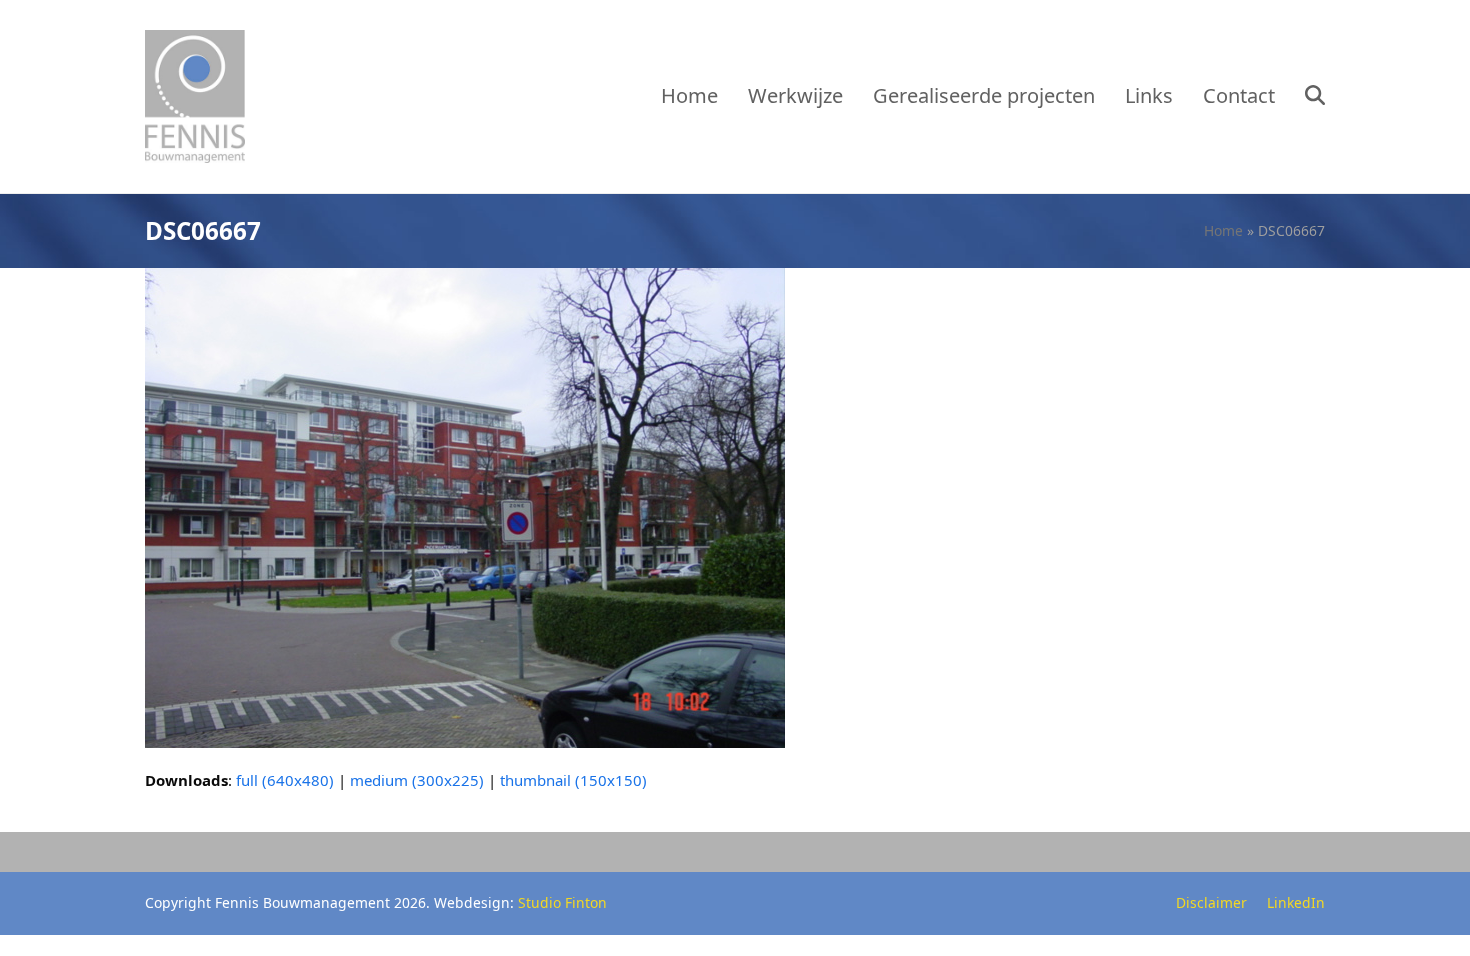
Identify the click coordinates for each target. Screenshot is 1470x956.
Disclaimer (1211, 902)
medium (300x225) (417, 780)
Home (1223, 230)
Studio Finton (562, 902)
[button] (1315, 97)
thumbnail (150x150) (573, 780)
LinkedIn (1296, 902)
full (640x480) (285, 780)
